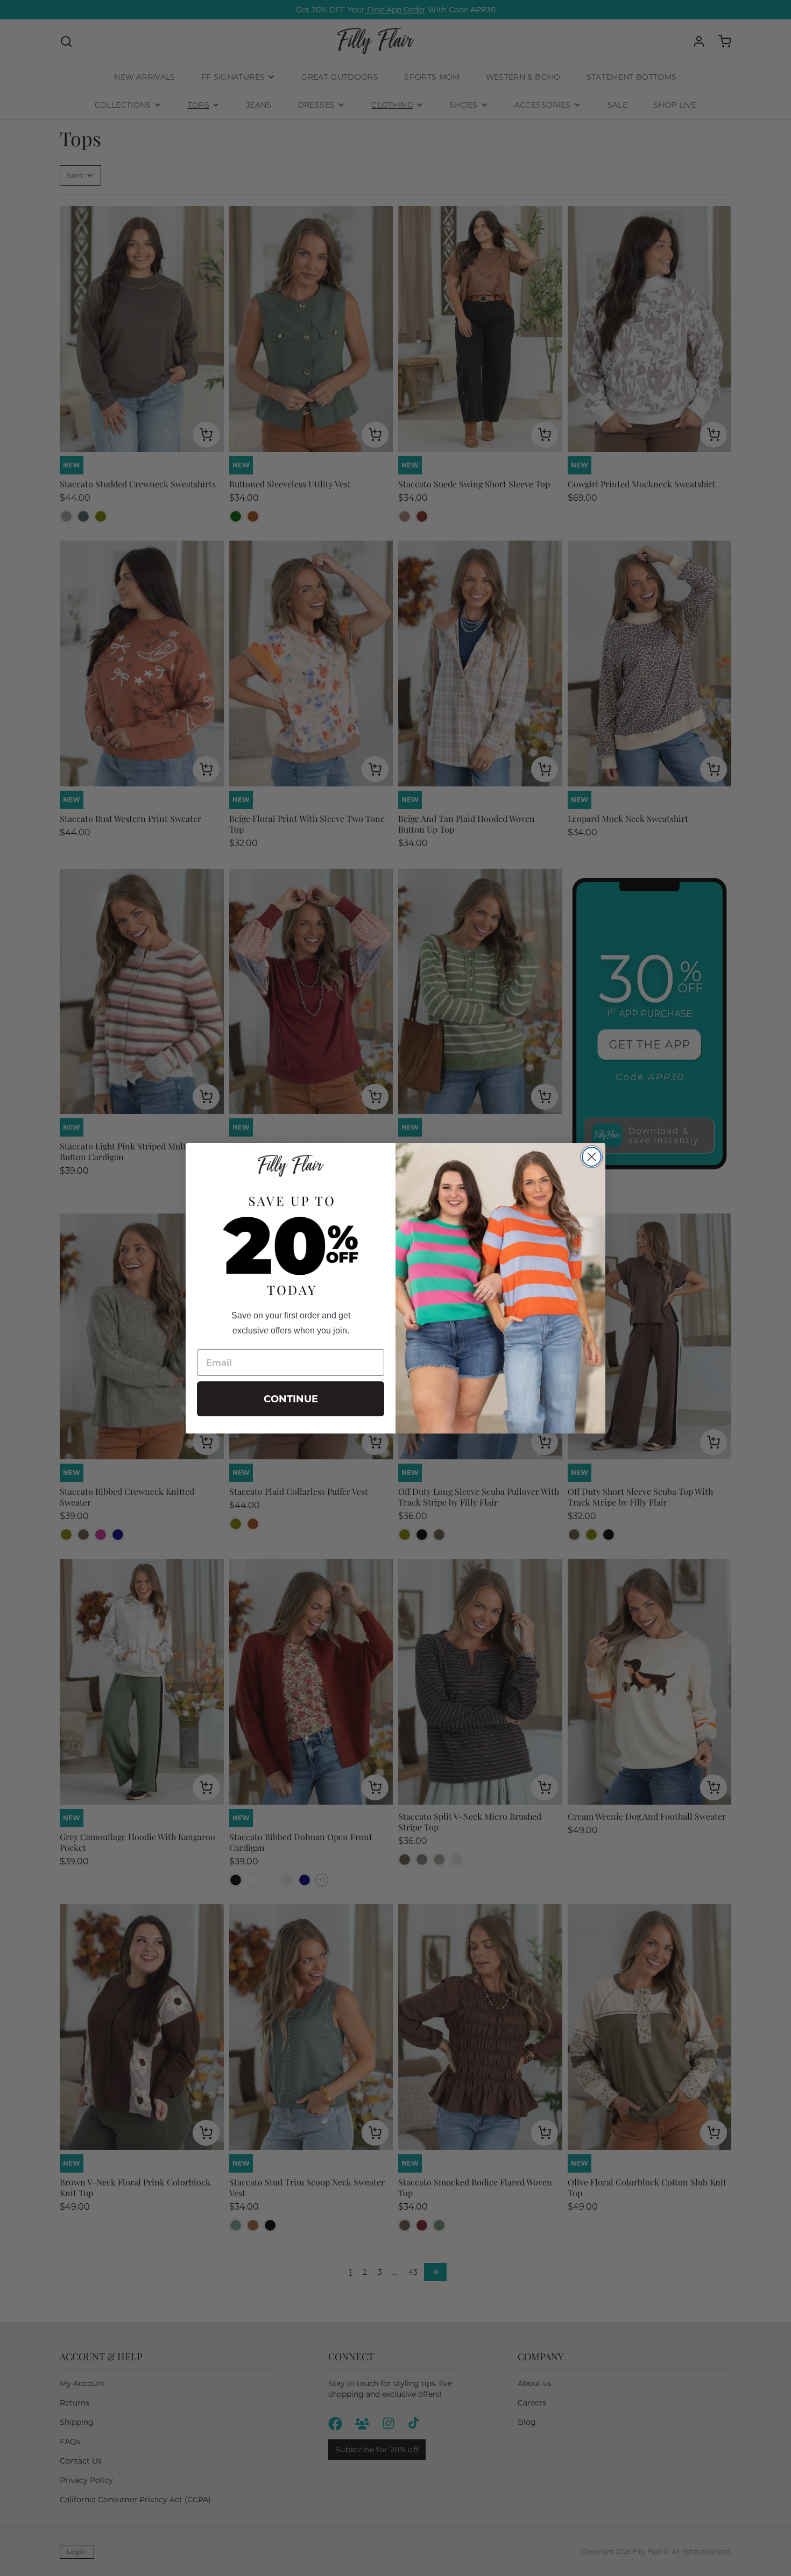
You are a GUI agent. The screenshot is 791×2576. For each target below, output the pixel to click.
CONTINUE (291, 1399)
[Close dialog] (592, 1157)
